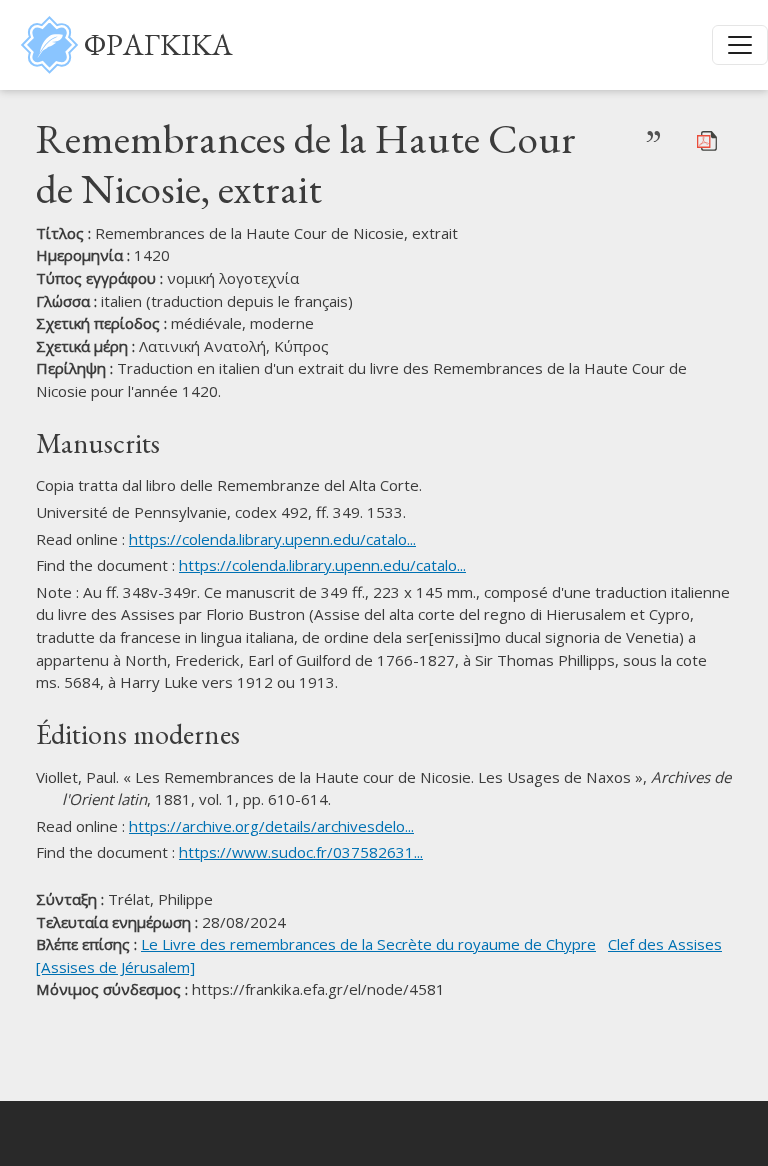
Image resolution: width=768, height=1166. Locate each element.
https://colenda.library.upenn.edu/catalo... (272, 539)
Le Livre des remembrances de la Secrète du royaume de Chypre (368, 944)
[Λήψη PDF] (707, 139)
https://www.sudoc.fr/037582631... (301, 852)
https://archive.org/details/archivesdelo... (271, 826)
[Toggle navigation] (740, 45)
